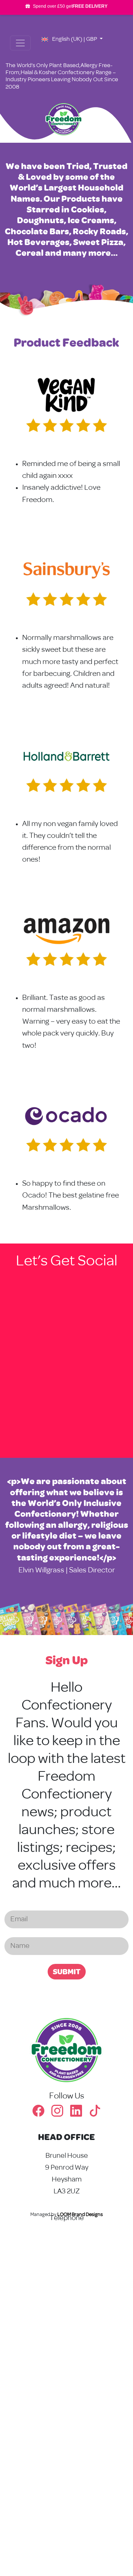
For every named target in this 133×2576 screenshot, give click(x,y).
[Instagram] (61, 2114)
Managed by (66, 2215)
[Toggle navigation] (20, 43)
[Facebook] (42, 2114)
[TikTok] (95, 2114)
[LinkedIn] (80, 2114)
